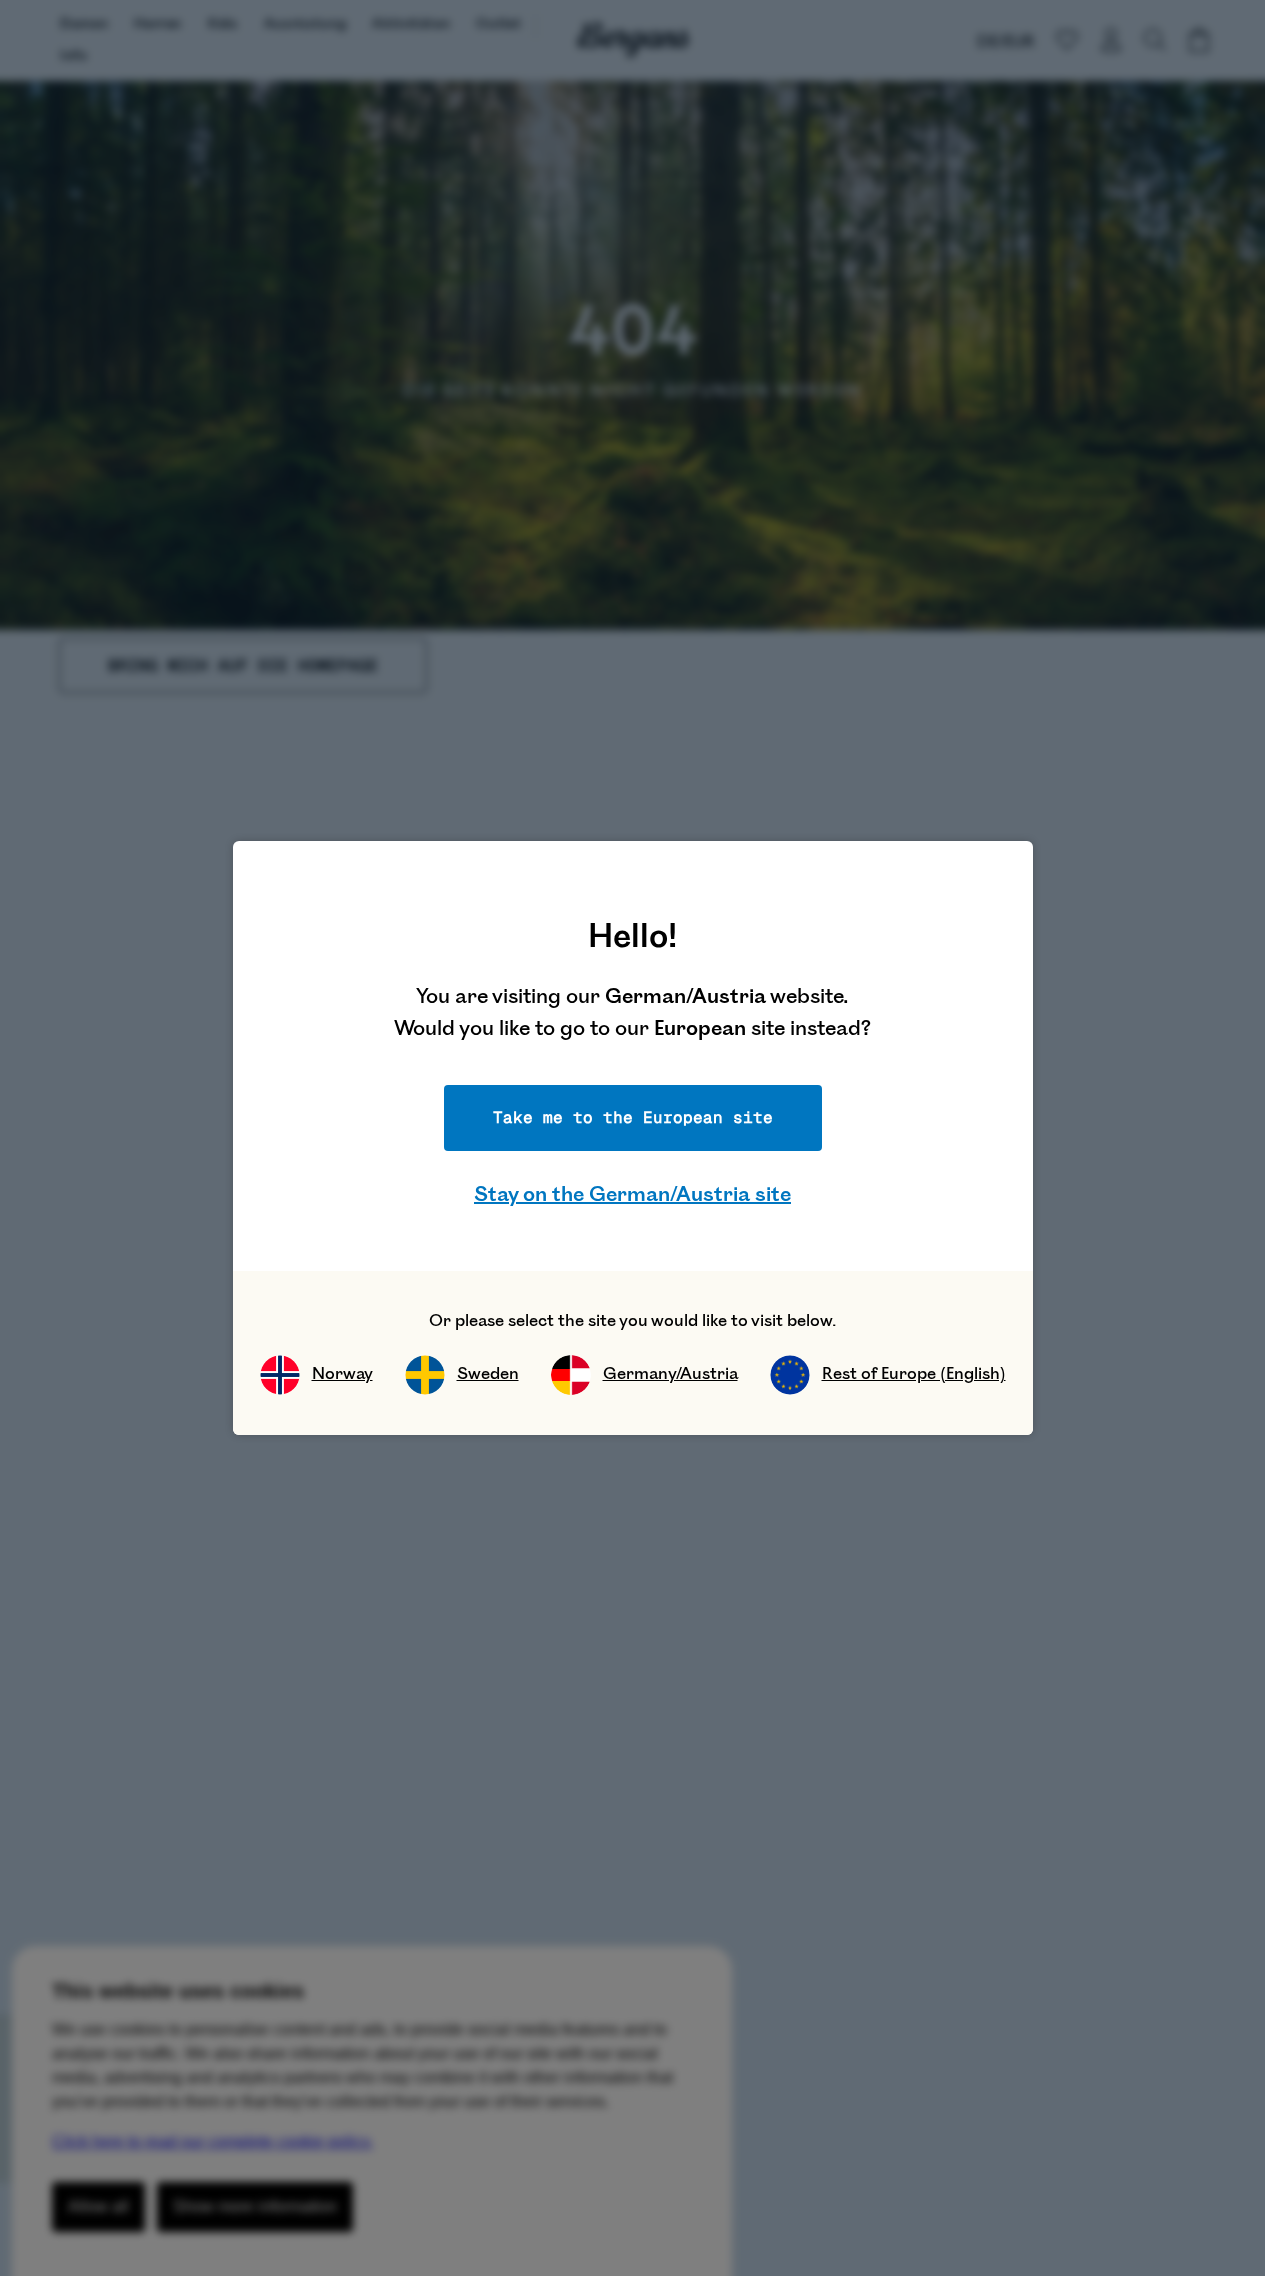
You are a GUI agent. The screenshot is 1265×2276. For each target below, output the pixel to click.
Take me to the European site (633, 1117)
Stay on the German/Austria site (632, 1194)
